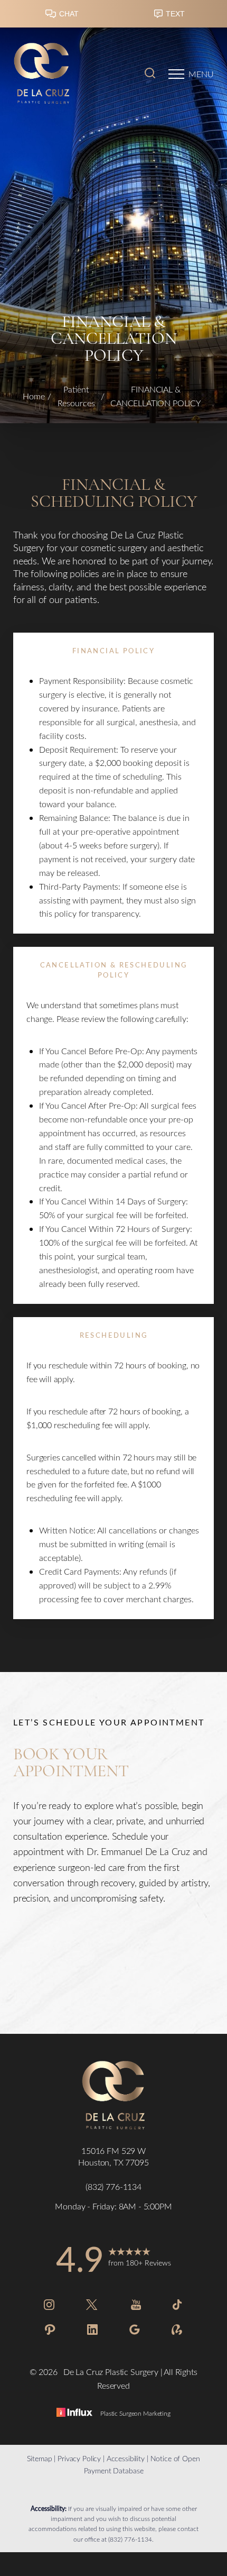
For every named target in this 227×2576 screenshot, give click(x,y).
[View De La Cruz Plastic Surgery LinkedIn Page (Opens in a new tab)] (92, 2331)
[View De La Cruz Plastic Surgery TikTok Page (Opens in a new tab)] (178, 2306)
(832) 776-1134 (130, 2539)
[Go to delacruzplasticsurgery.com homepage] (63, 74)
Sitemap (39, 2458)
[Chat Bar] (113, 16)
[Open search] (150, 74)
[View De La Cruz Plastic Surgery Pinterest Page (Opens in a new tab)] (50, 2331)
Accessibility (126, 2458)
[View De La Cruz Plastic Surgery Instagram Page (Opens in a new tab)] (49, 2306)
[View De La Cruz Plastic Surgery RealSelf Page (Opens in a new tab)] (177, 2331)
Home (34, 396)
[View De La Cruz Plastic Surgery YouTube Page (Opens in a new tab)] (136, 2306)
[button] (176, 74)
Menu (201, 74)
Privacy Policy (79, 2458)
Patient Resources (76, 396)
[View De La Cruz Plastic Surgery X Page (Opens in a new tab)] (92, 2306)
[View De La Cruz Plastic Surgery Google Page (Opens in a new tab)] (135, 2331)
